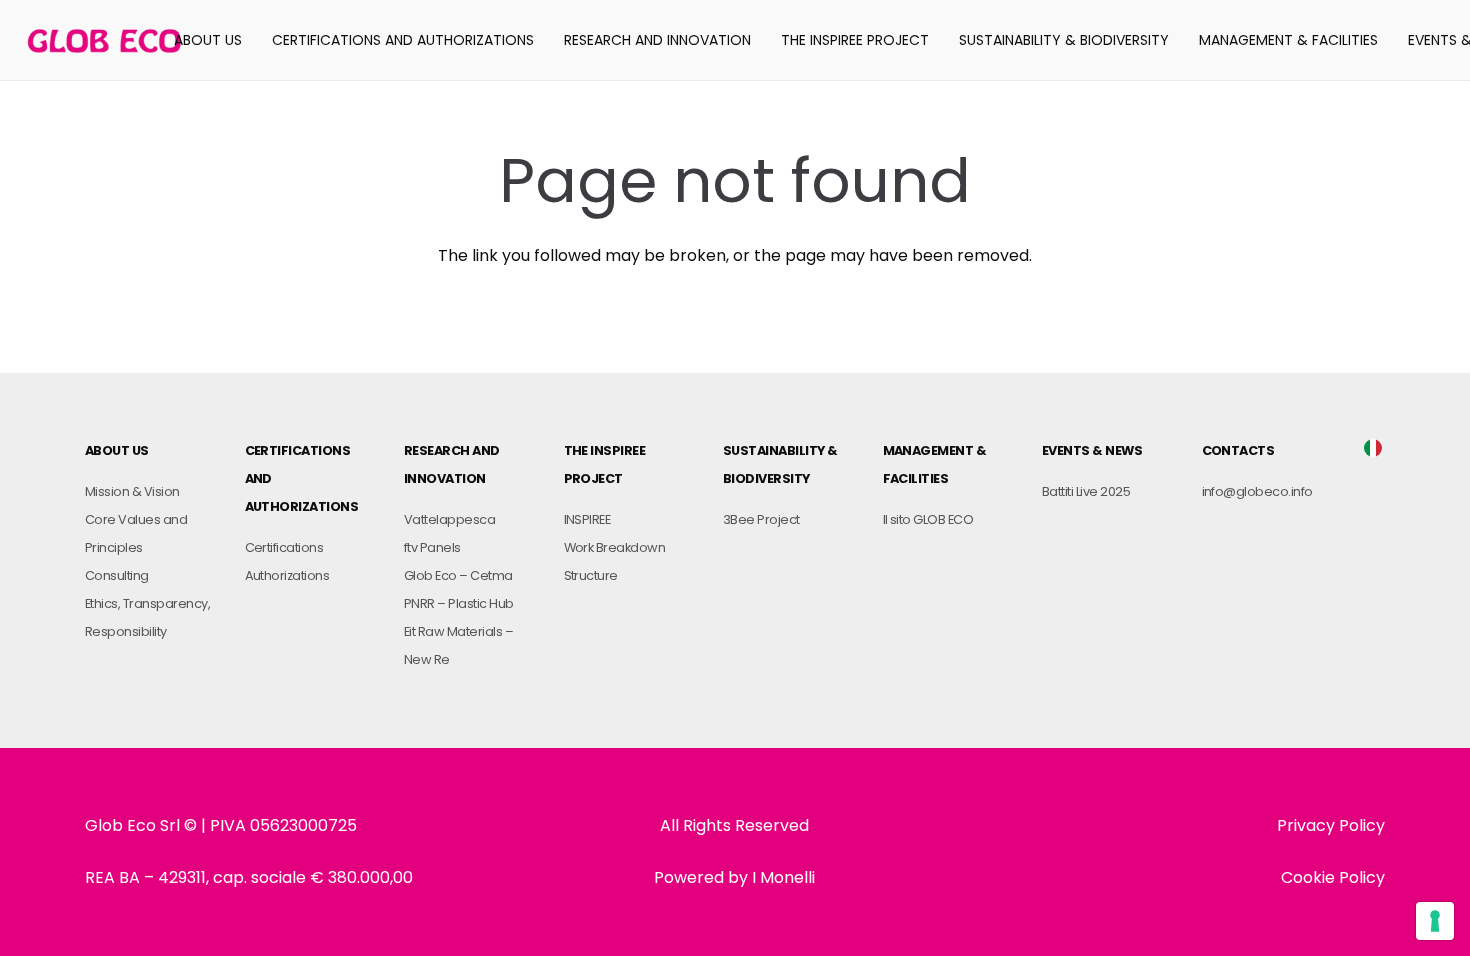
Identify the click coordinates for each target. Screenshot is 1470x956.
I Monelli (783, 877)
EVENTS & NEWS (1092, 450)
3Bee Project (761, 519)
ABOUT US (117, 450)
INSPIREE (587, 519)
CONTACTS (1238, 450)
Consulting (117, 575)
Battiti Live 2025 (1086, 491)
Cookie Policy (1333, 877)
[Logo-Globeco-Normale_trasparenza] (104, 40)
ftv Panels (432, 547)
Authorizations (287, 575)
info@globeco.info (1257, 491)
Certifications (284, 547)
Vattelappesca (449, 519)
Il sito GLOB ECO (928, 519)
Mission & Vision (132, 491)
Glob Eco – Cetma (458, 575)
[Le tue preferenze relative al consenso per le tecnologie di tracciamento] (1435, 921)
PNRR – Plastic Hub (459, 603)
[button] (250, 40)
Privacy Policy (1331, 825)
